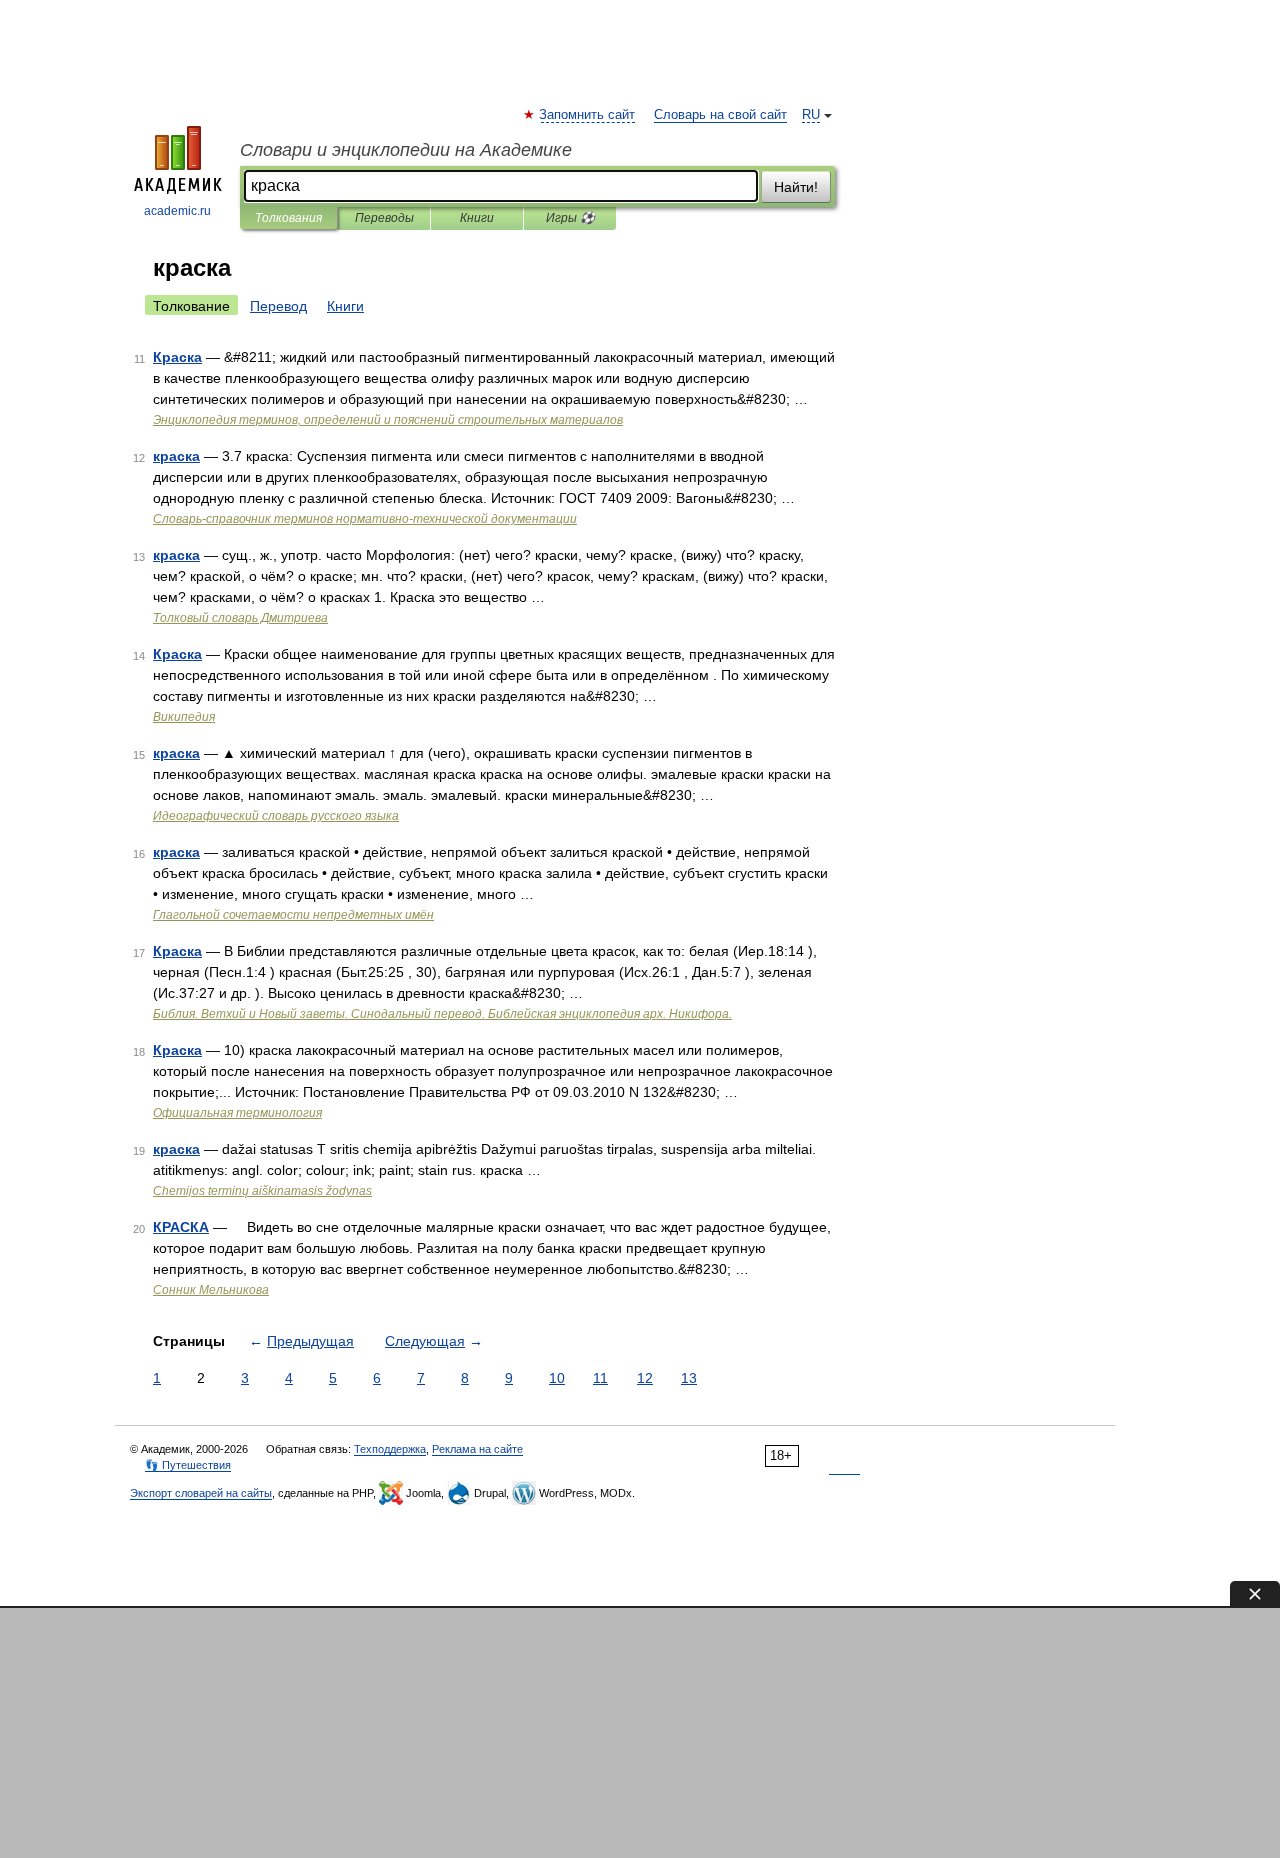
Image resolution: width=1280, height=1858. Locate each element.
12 (645, 1378)
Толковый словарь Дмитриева (240, 618)
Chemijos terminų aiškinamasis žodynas (262, 1191)
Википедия (184, 717)
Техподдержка (390, 1449)
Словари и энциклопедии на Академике (406, 150)
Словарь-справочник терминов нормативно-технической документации (365, 519)
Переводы (384, 218)
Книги (477, 218)
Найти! (796, 187)
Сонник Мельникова (211, 1290)
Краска (177, 357)
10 (557, 1378)
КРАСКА (181, 1227)
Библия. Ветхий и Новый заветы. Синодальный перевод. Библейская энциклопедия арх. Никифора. (442, 1014)
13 (689, 1378)
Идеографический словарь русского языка (276, 816)
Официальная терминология (237, 1113)
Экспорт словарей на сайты (201, 1493)
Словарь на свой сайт (720, 115)
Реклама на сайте (477, 1449)
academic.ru (177, 211)
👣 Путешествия (188, 1465)
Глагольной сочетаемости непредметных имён (293, 915)
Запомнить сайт (588, 115)
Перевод (278, 306)
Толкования (288, 218)
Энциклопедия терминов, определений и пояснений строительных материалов (388, 420)
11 (600, 1378)
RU (811, 115)
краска (176, 456)
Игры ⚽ (570, 218)
